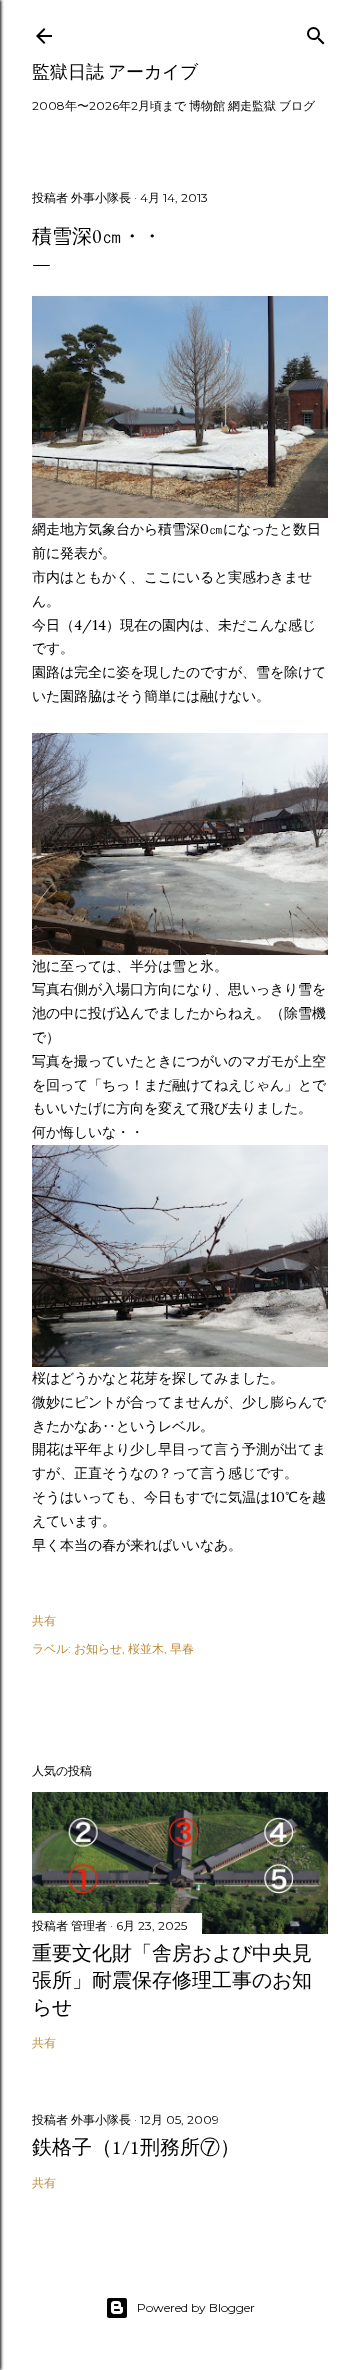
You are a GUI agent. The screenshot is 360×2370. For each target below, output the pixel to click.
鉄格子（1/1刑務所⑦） (136, 2147)
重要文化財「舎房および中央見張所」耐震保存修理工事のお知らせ (172, 1980)
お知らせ (98, 1648)
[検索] (316, 31)
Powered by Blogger (196, 2307)
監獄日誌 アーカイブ (115, 71)
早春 (182, 1648)
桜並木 (146, 1648)
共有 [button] (44, 1620)
